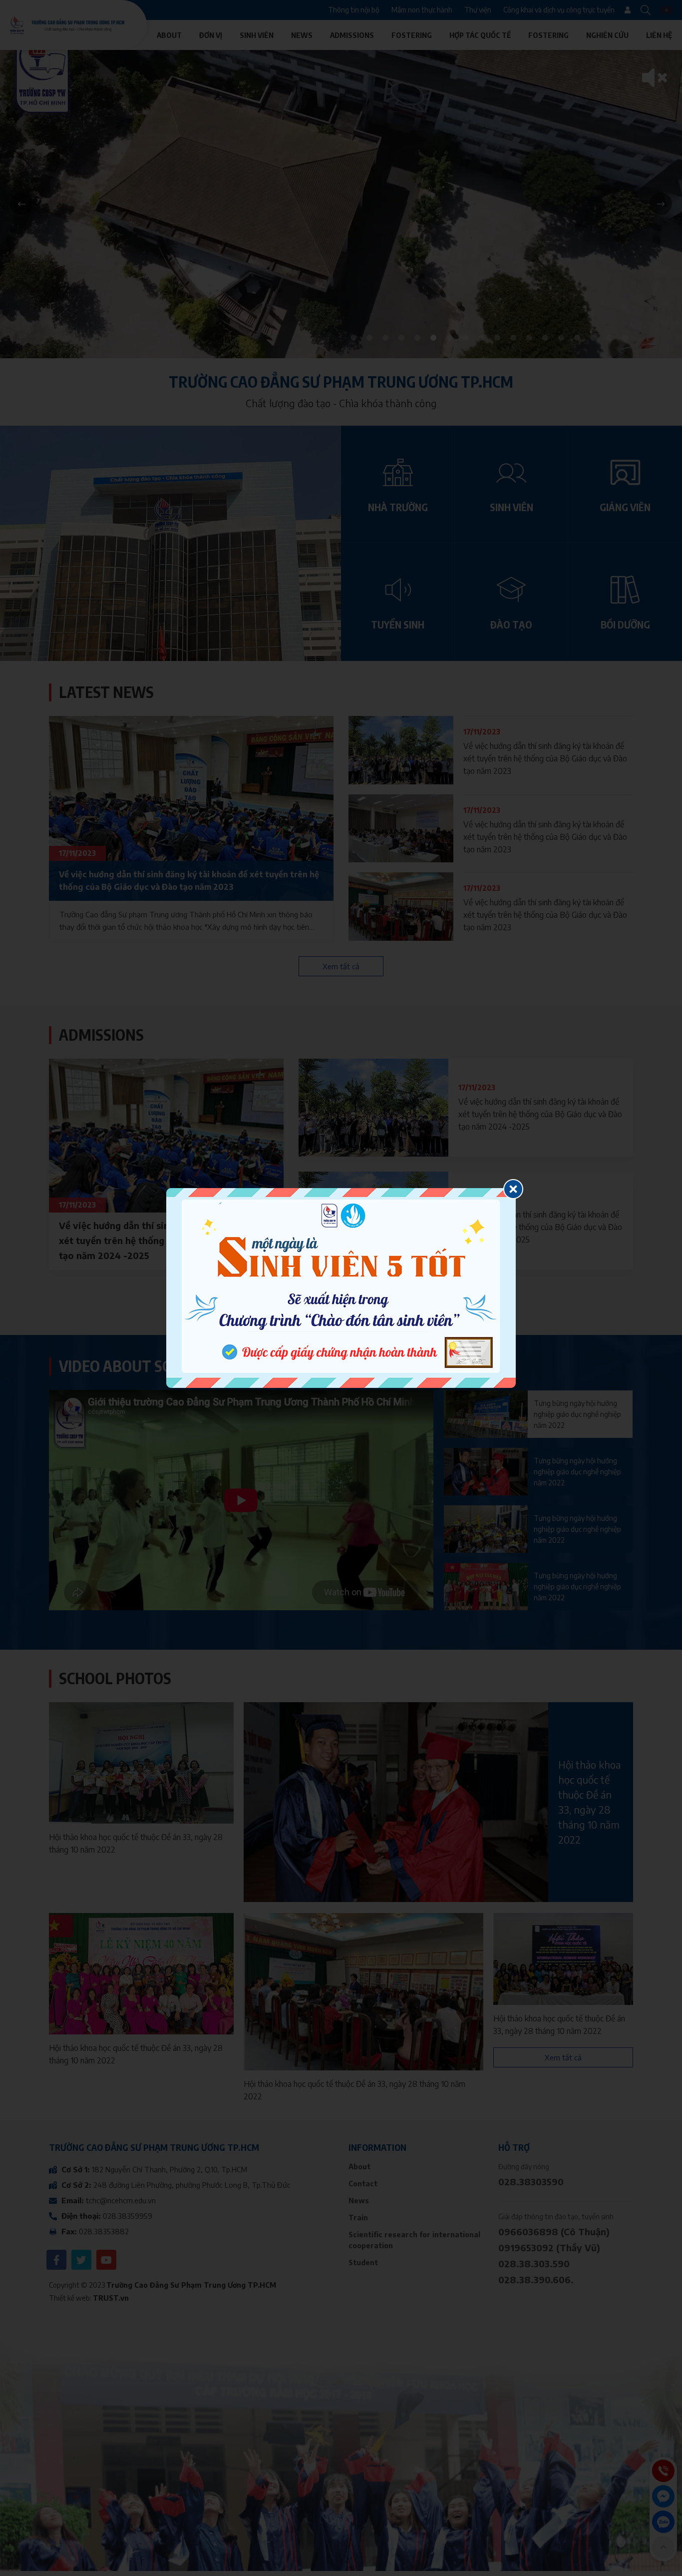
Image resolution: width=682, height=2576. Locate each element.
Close (513, 1189)
